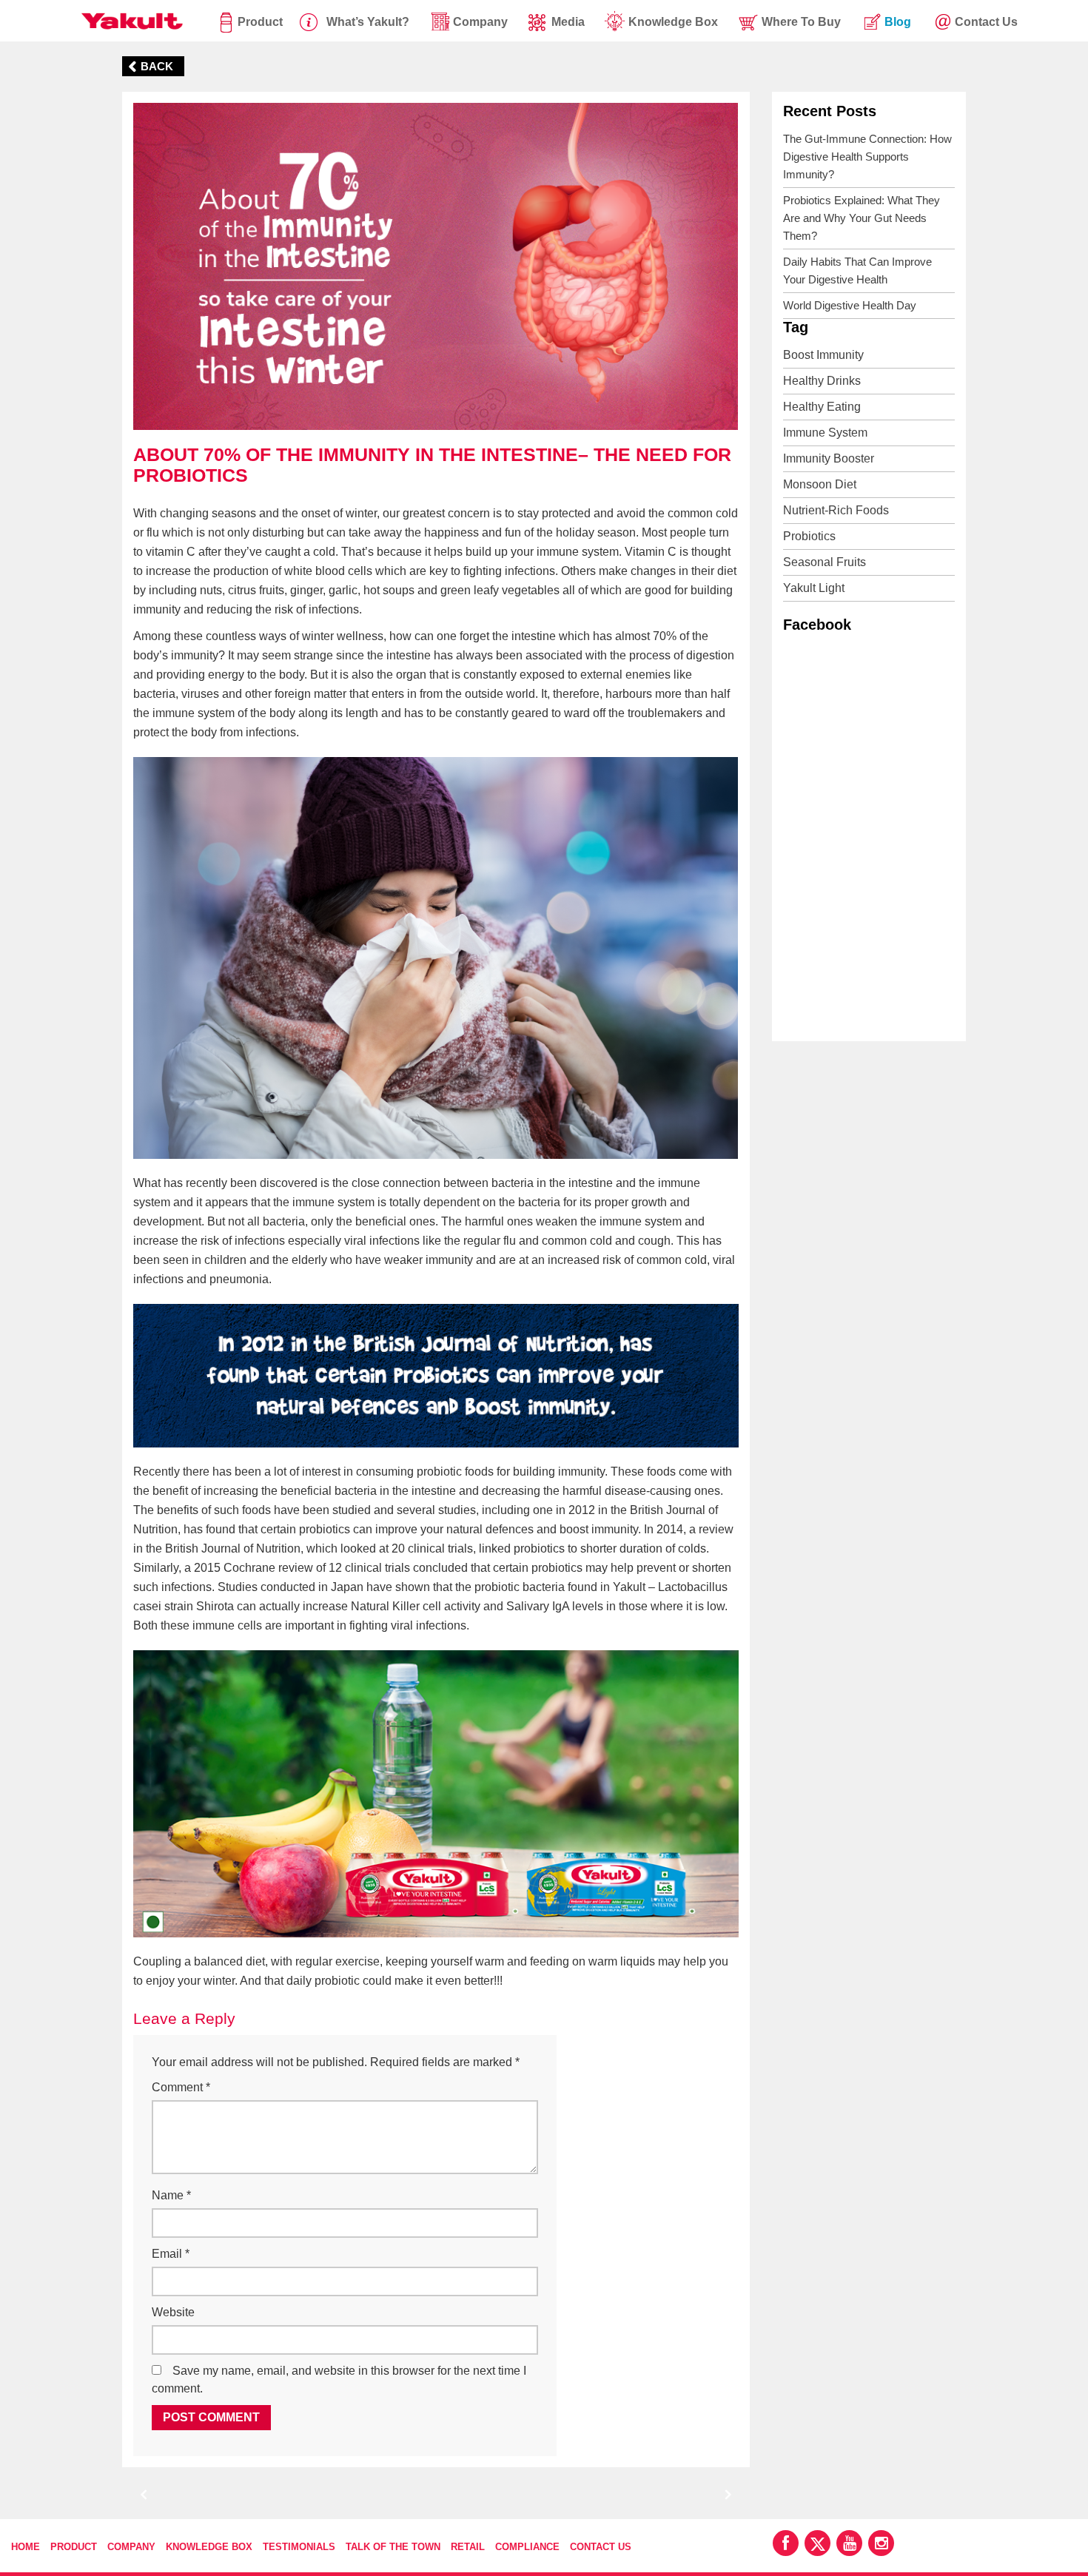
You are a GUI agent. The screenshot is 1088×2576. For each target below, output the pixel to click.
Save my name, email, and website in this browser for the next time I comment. (339, 2380)
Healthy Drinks (822, 381)
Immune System (825, 433)
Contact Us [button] (986, 22)
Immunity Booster (829, 458)
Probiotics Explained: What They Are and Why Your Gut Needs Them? (862, 218)
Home (26, 2547)
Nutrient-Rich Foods (836, 510)
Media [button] (568, 22)
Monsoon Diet (820, 484)
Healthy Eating (822, 407)
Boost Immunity (823, 355)
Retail (468, 2547)
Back (157, 66)
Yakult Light (814, 588)
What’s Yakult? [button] (368, 22)
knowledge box (673, 22)
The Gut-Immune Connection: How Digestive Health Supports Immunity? (867, 157)
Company (131, 2547)
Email (171, 2254)
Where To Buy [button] (801, 22)
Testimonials (299, 2547)
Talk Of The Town (393, 2547)
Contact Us (601, 2547)
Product (260, 22)
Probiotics (809, 536)
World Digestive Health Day (850, 305)
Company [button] (480, 22)
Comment (181, 2087)
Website (173, 2312)
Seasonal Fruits (825, 562)
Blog (898, 22)
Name (171, 2195)
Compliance (527, 2547)
